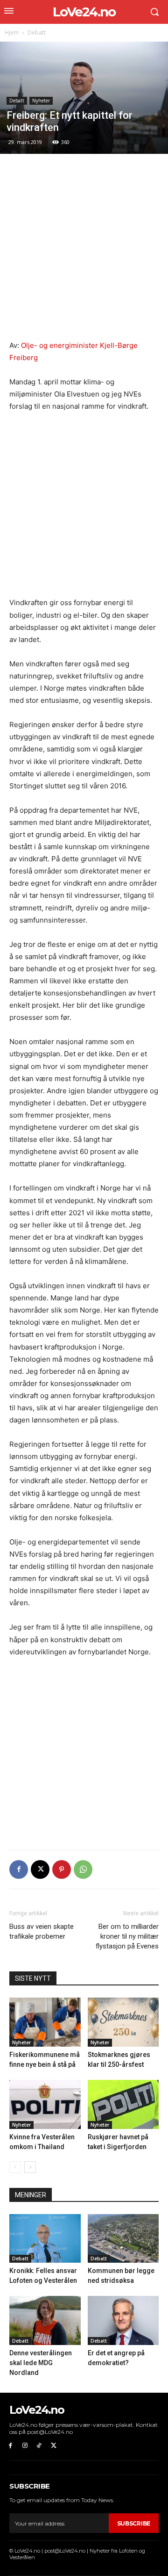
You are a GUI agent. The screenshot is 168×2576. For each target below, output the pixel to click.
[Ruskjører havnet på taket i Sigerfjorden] (123, 2104)
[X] (40, 1869)
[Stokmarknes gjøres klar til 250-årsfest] (123, 2022)
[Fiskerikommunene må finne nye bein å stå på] (45, 2022)
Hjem (12, 32)
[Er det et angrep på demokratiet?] (123, 2320)
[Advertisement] (84, 252)
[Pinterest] (62, 1869)
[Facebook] (19, 1869)
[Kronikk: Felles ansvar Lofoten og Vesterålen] (45, 2239)
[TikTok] (39, 2446)
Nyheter (41, 101)
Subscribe (134, 2523)
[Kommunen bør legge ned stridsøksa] (123, 2239)
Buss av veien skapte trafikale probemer (42, 1931)
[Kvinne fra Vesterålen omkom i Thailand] (45, 2104)
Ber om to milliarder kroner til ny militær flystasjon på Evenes (127, 1936)
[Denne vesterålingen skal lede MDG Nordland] (45, 2320)
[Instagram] (25, 2446)
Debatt (37, 32)
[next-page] (30, 2167)
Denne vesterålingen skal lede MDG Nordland (41, 2363)
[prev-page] (15, 2167)
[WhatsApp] (83, 1869)
